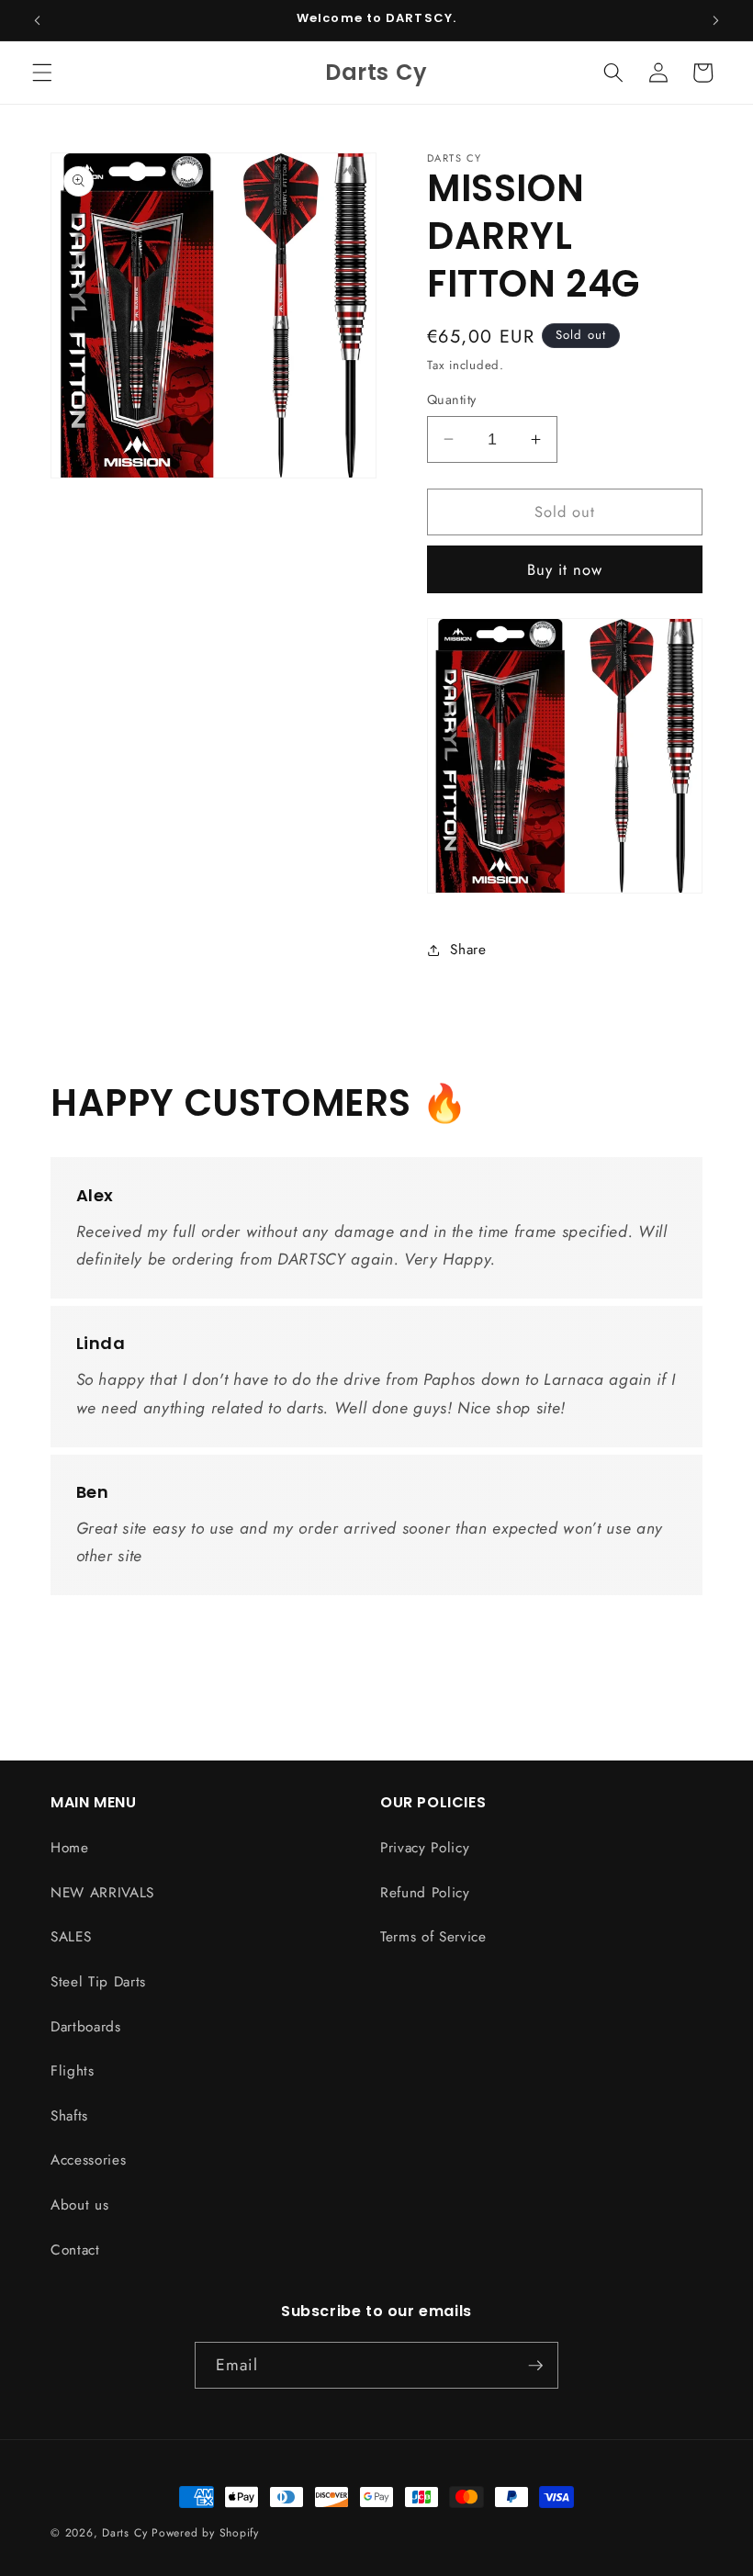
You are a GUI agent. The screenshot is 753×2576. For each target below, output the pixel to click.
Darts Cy (124, 2533)
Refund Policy (425, 1893)
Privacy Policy (425, 1848)
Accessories (88, 2160)
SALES (71, 1937)
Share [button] (468, 950)
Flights (73, 2071)
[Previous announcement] (38, 20)
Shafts (69, 2116)
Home (70, 1848)
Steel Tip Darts (98, 1982)
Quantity (452, 399)
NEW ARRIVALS (102, 1893)
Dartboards (86, 2027)
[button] (42, 73)
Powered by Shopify (205, 2533)
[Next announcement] (715, 20)
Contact (75, 2250)
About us (79, 2205)
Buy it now (565, 569)
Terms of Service (433, 1937)
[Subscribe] (535, 2366)
